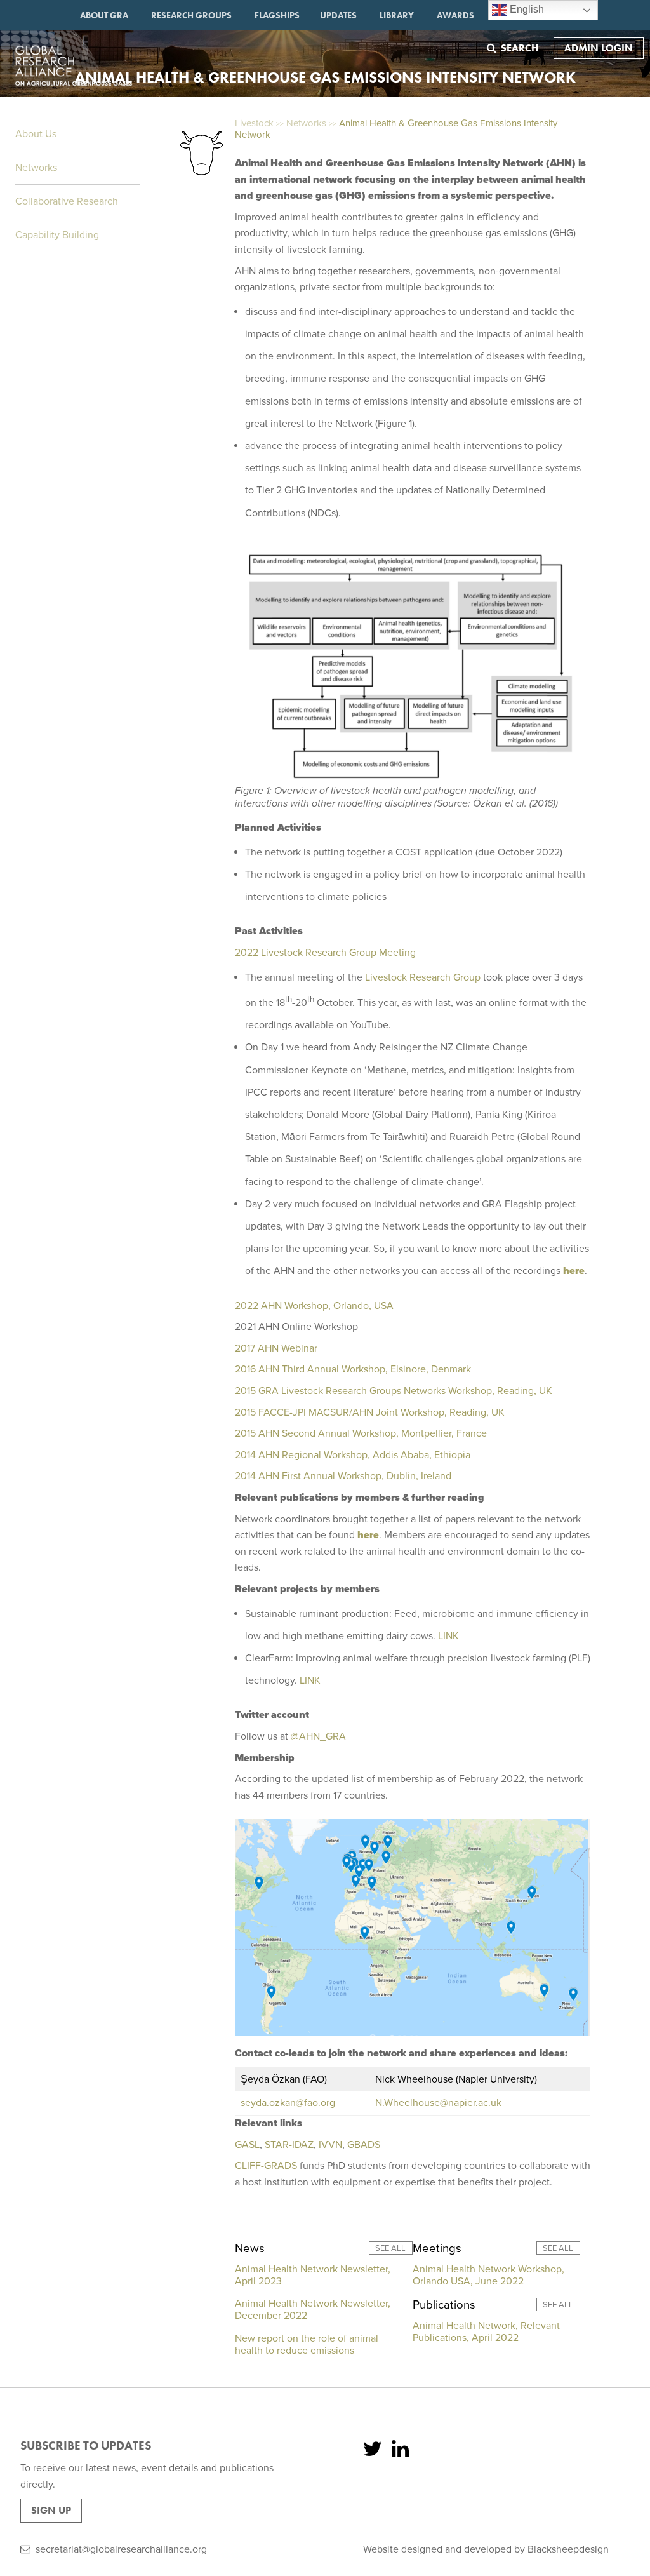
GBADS (364, 2145)
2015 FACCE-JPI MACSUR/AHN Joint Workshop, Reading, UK (370, 1412)
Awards (455, 15)
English (526, 9)
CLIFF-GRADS (266, 2166)
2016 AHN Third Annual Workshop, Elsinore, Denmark (354, 1369)
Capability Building (57, 235)
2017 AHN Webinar (276, 1348)
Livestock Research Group (423, 977)
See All (390, 2248)
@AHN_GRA (318, 1736)
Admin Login (599, 48)
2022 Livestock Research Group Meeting (325, 953)
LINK (448, 1636)
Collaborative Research (67, 201)
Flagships (277, 15)
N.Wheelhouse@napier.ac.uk (438, 2103)
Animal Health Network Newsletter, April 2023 (313, 2275)
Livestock (254, 123)
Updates (338, 15)
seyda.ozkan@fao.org (288, 2103)
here (574, 1271)
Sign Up (51, 2510)
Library (397, 15)
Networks (36, 168)
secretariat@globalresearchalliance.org (121, 2549)
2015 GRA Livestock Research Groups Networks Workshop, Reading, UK (394, 1391)
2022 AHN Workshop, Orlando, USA (314, 1306)
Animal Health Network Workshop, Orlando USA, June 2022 (488, 2275)
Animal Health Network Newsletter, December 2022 (313, 2310)
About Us (36, 134)
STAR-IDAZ (289, 2145)
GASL (247, 2145)
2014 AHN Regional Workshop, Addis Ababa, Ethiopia (353, 1455)
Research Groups (191, 15)
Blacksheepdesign (568, 2549)
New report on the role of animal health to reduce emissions (307, 2345)
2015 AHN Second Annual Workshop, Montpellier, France (361, 1433)
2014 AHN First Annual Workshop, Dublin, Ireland (343, 1476)
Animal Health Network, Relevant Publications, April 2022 (486, 2332)
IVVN (330, 2145)
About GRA (104, 15)
